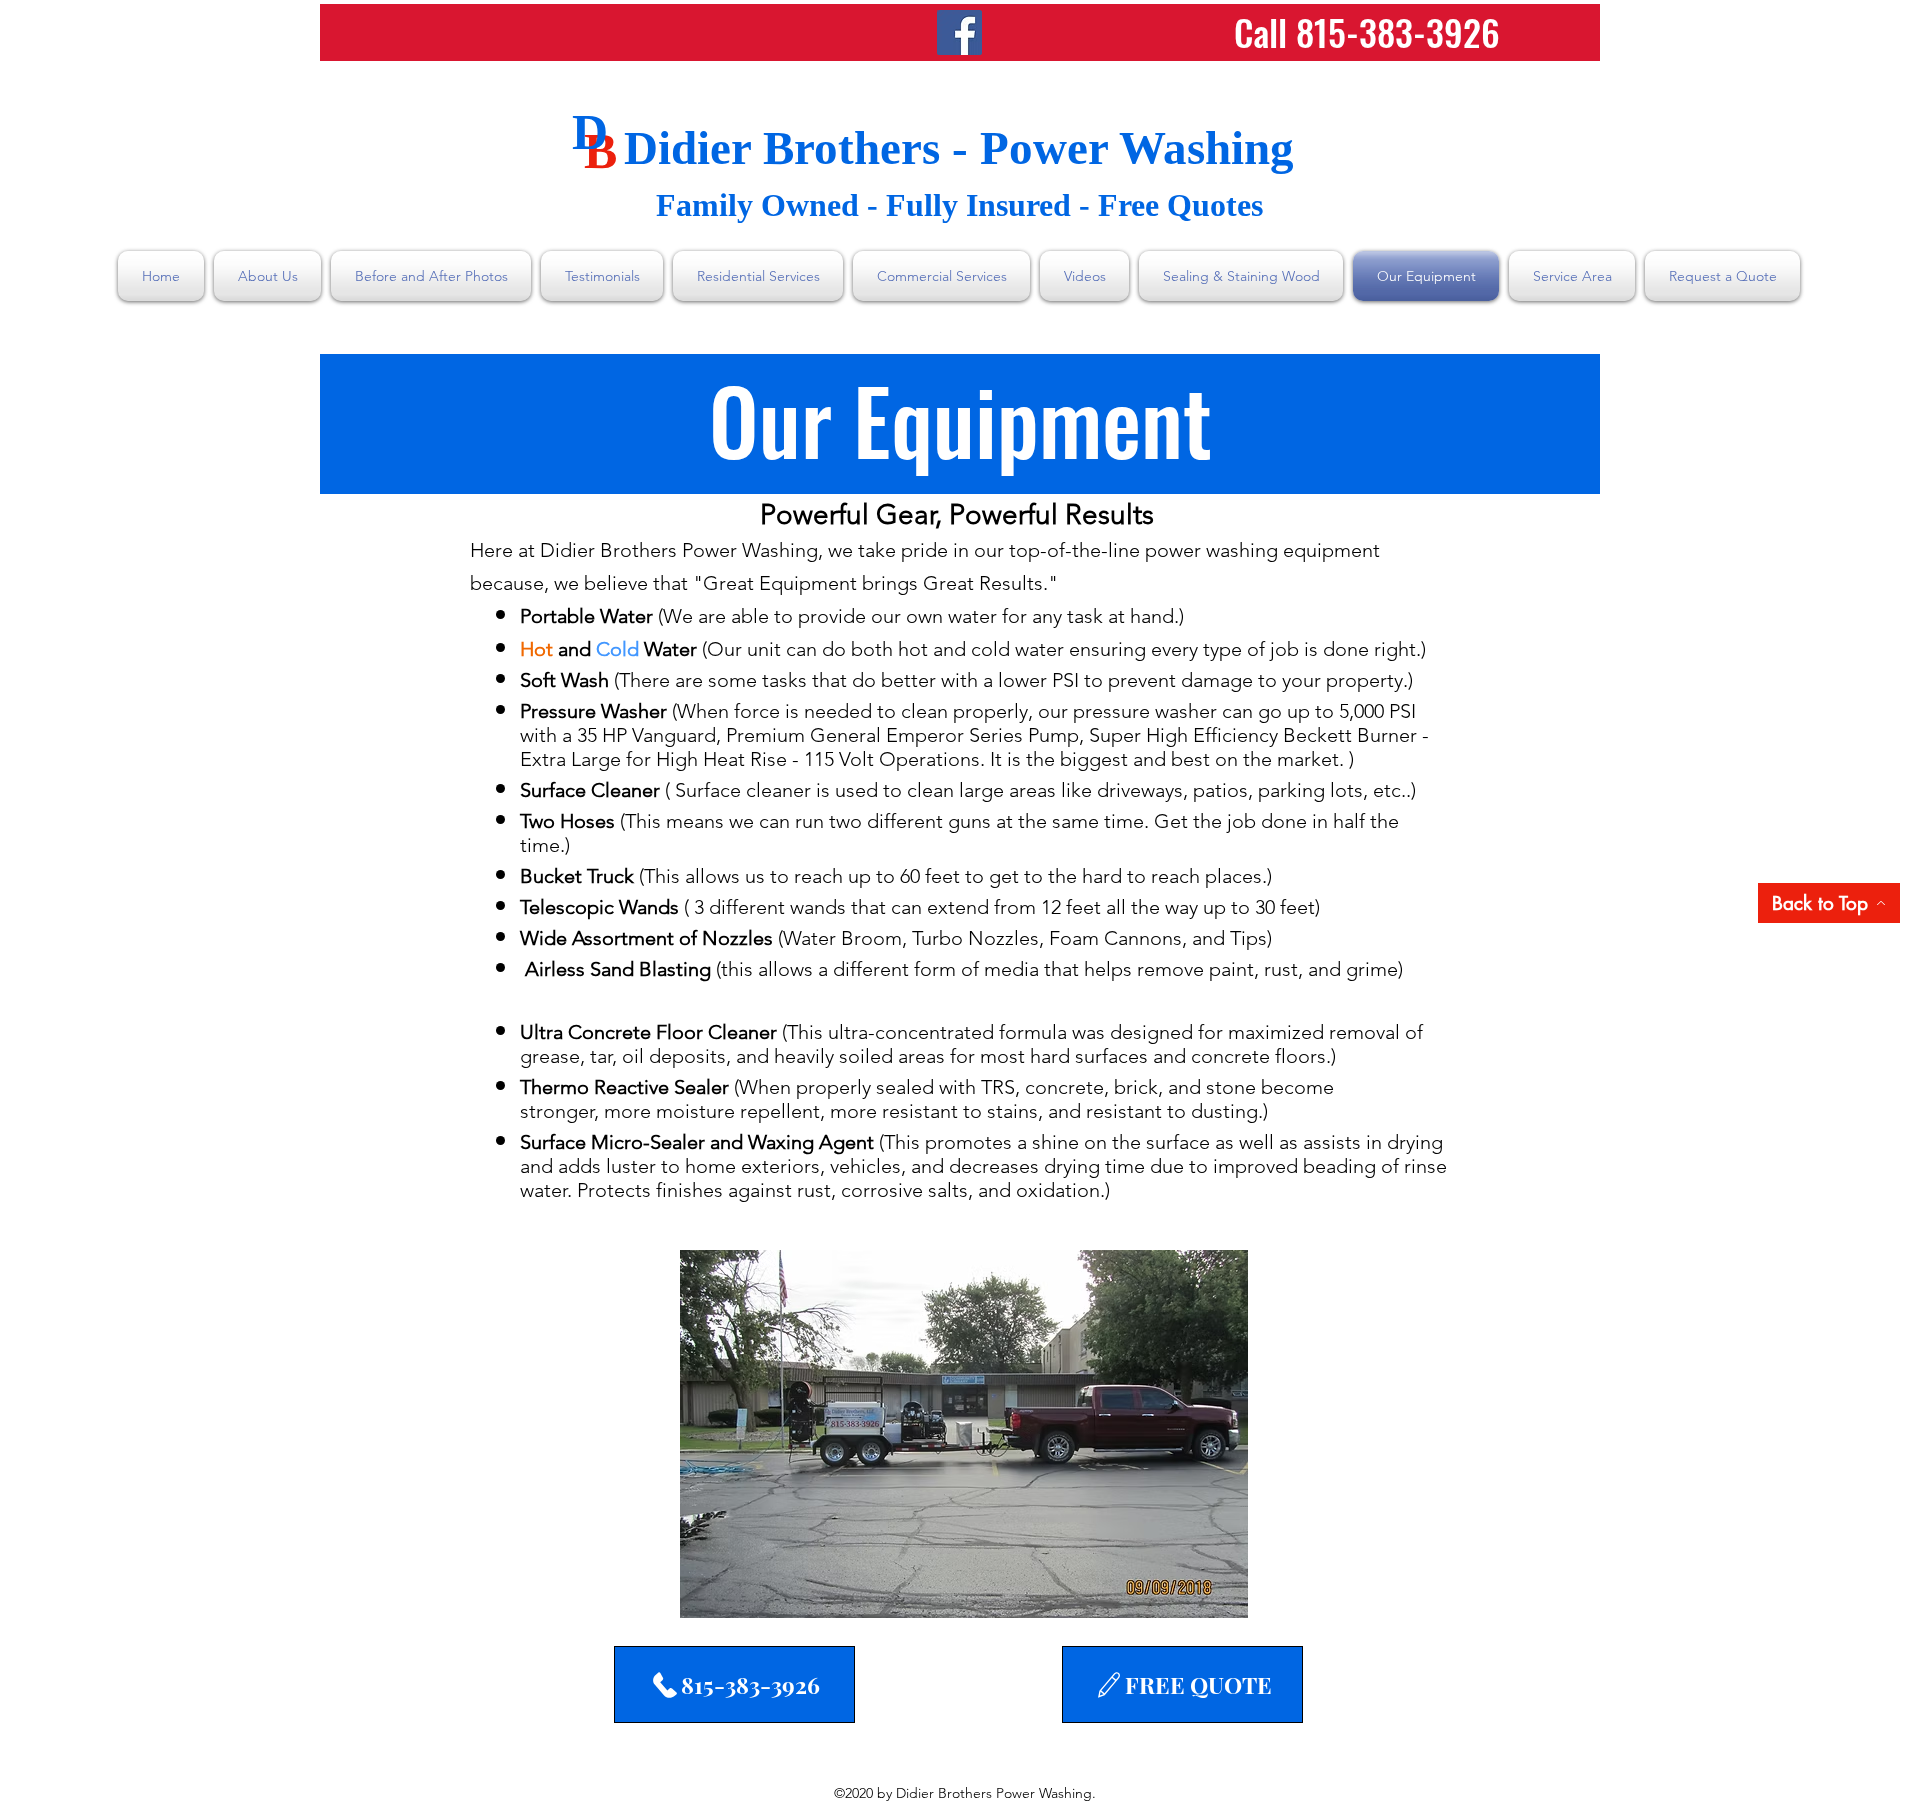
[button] (964, 1434)
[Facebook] (959, 32)
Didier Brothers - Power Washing (959, 148)
